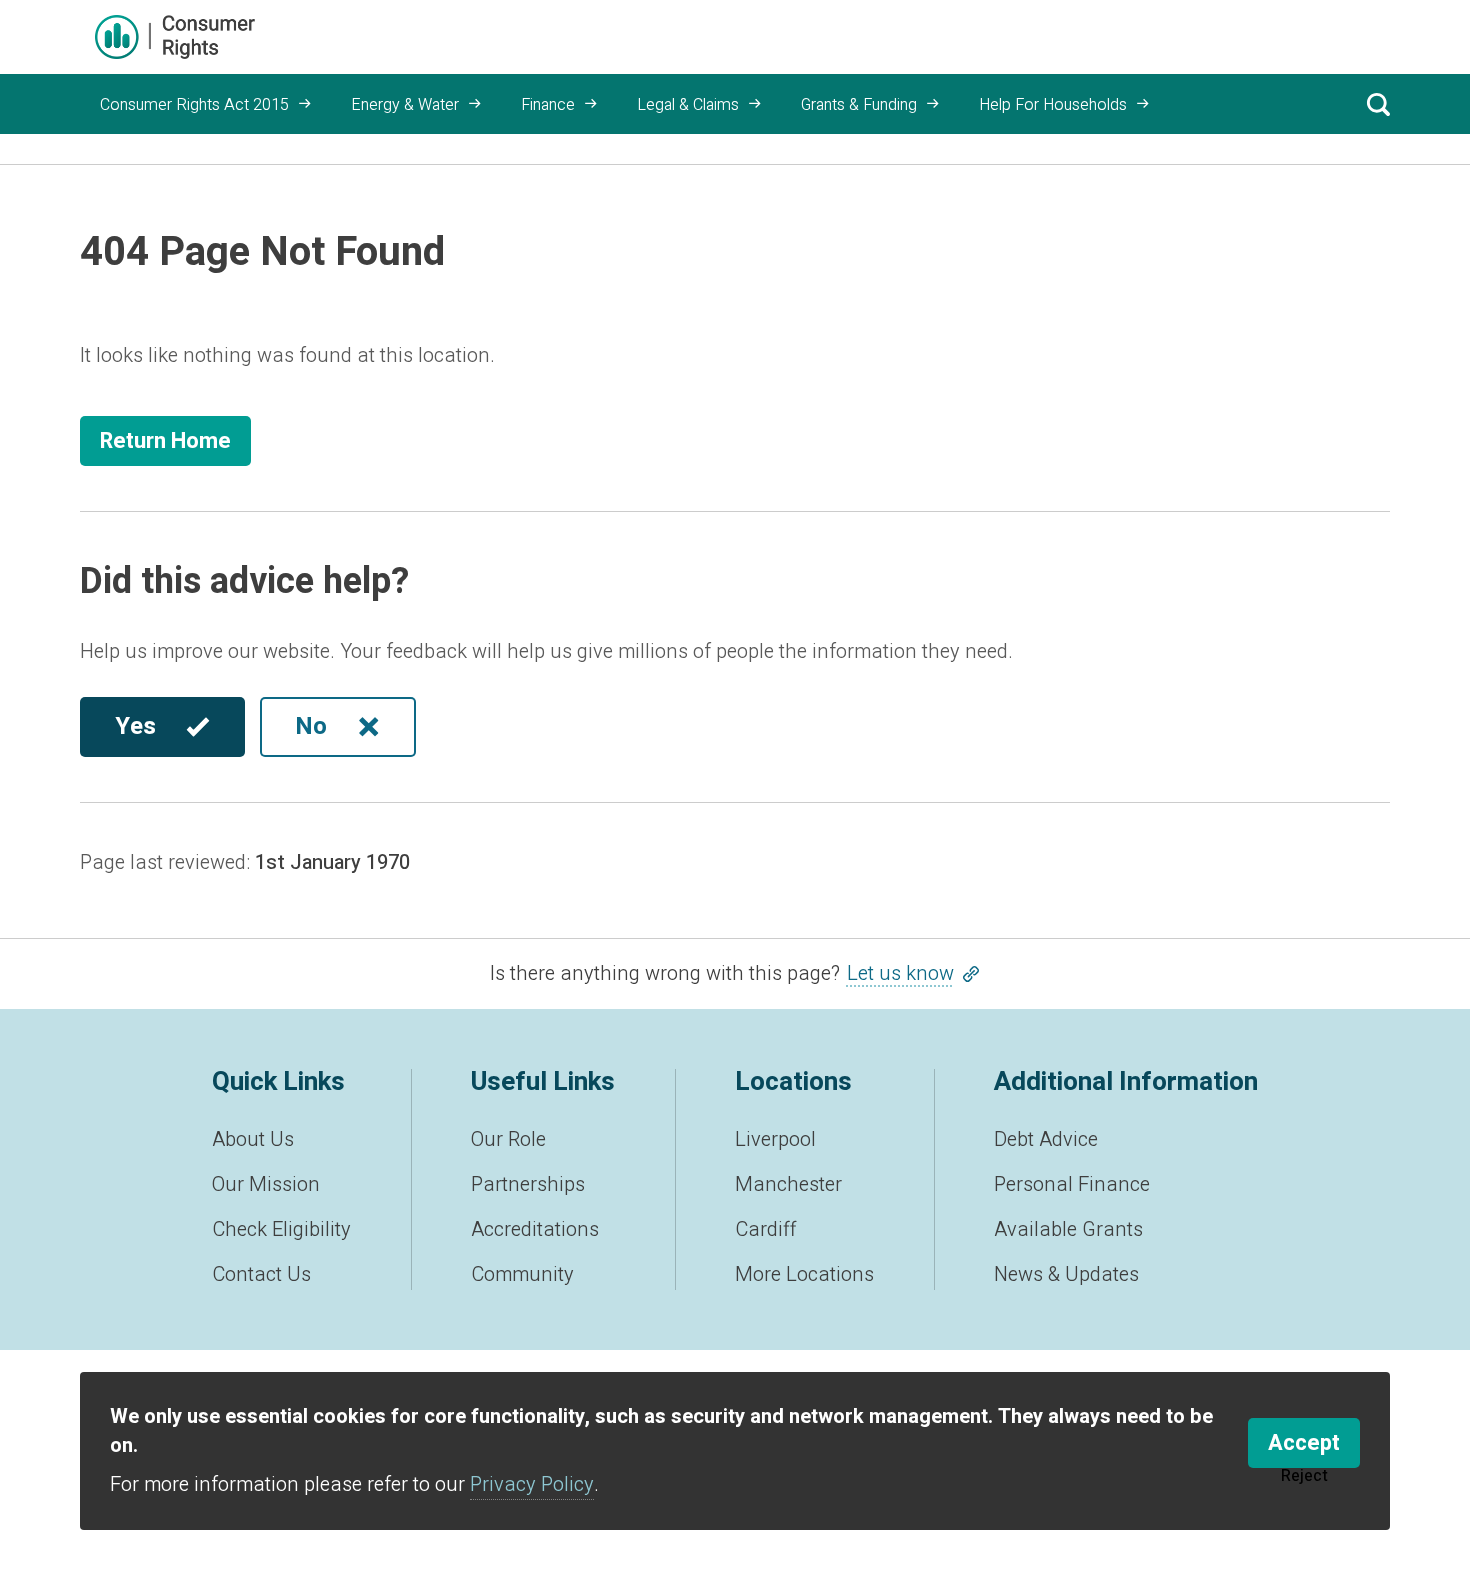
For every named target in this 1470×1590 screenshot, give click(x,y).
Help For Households (1053, 105)
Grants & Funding (859, 105)
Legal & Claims (688, 105)
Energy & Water (405, 105)
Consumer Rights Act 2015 (194, 105)
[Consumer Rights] (175, 37)
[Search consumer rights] (1378, 104)
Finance (548, 105)
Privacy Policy (532, 1484)
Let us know (900, 973)
